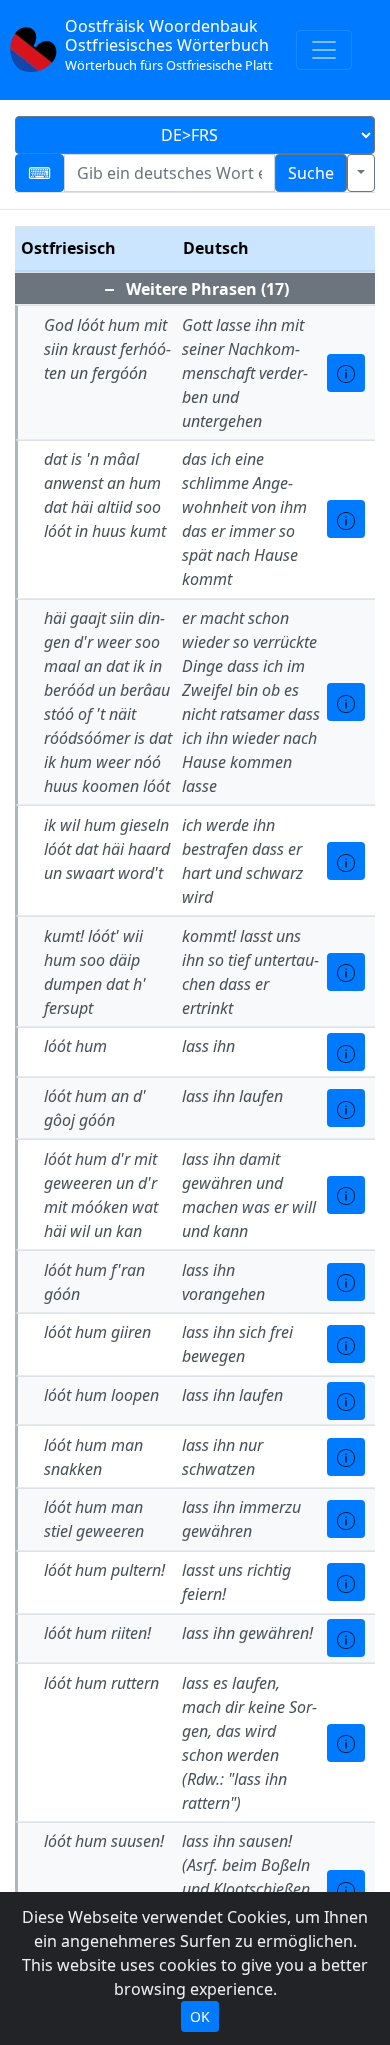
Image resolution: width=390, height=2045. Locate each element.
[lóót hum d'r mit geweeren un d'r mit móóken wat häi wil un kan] (346, 1195)
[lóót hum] (346, 1052)
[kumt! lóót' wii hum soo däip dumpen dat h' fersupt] (346, 972)
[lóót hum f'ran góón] (346, 1282)
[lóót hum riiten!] (346, 1638)
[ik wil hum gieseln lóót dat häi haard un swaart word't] (346, 861)
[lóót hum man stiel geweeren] (346, 1519)
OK (200, 2016)
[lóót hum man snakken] (346, 1457)
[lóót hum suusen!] (346, 1889)
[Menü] (324, 50)
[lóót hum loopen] (346, 1401)
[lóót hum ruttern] (346, 1743)
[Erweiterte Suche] (361, 173)
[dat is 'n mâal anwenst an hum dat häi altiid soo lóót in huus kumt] (346, 519)
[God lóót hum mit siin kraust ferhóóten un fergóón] (346, 373)
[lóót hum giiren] (346, 1344)
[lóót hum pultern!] (346, 1582)
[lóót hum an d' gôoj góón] (346, 1108)
